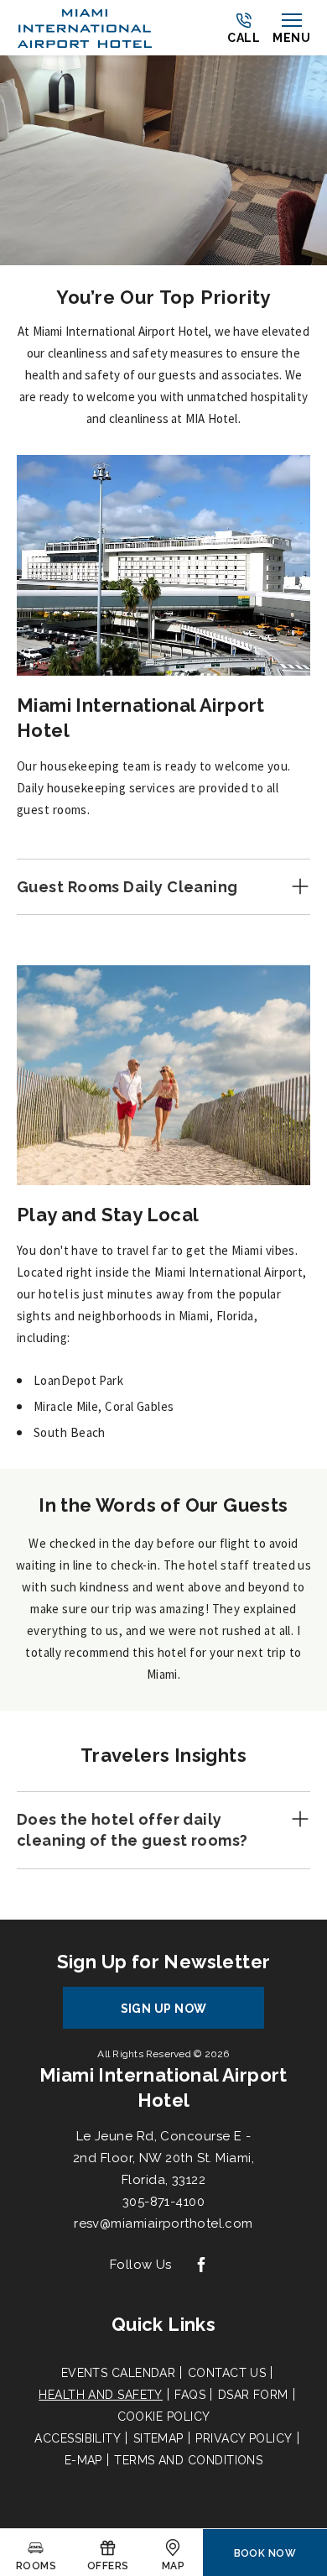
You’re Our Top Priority (163, 297)
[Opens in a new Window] (201, 2266)
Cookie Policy (164, 2417)
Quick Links (163, 2324)
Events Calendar (119, 2373)
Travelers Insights (163, 1755)
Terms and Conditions (188, 2460)
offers (108, 2566)
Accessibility (78, 2438)
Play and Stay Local (108, 1215)
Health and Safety (101, 2395)
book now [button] (265, 2553)
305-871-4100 (163, 2202)
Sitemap (158, 2438)
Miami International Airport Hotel (141, 718)
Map (173, 2566)
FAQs (190, 2395)
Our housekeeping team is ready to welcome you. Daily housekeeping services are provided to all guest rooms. (155, 788)
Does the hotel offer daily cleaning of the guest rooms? (132, 1830)
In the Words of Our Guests (163, 1505)
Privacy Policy (244, 2438)
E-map (83, 2460)
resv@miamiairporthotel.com (163, 2223)
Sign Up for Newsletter (164, 1962)
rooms (36, 2566)
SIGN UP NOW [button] (179, 2015)
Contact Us (227, 2373)
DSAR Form (253, 2395)
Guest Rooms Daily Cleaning (127, 887)
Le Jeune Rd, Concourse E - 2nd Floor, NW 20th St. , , (163, 2158)
